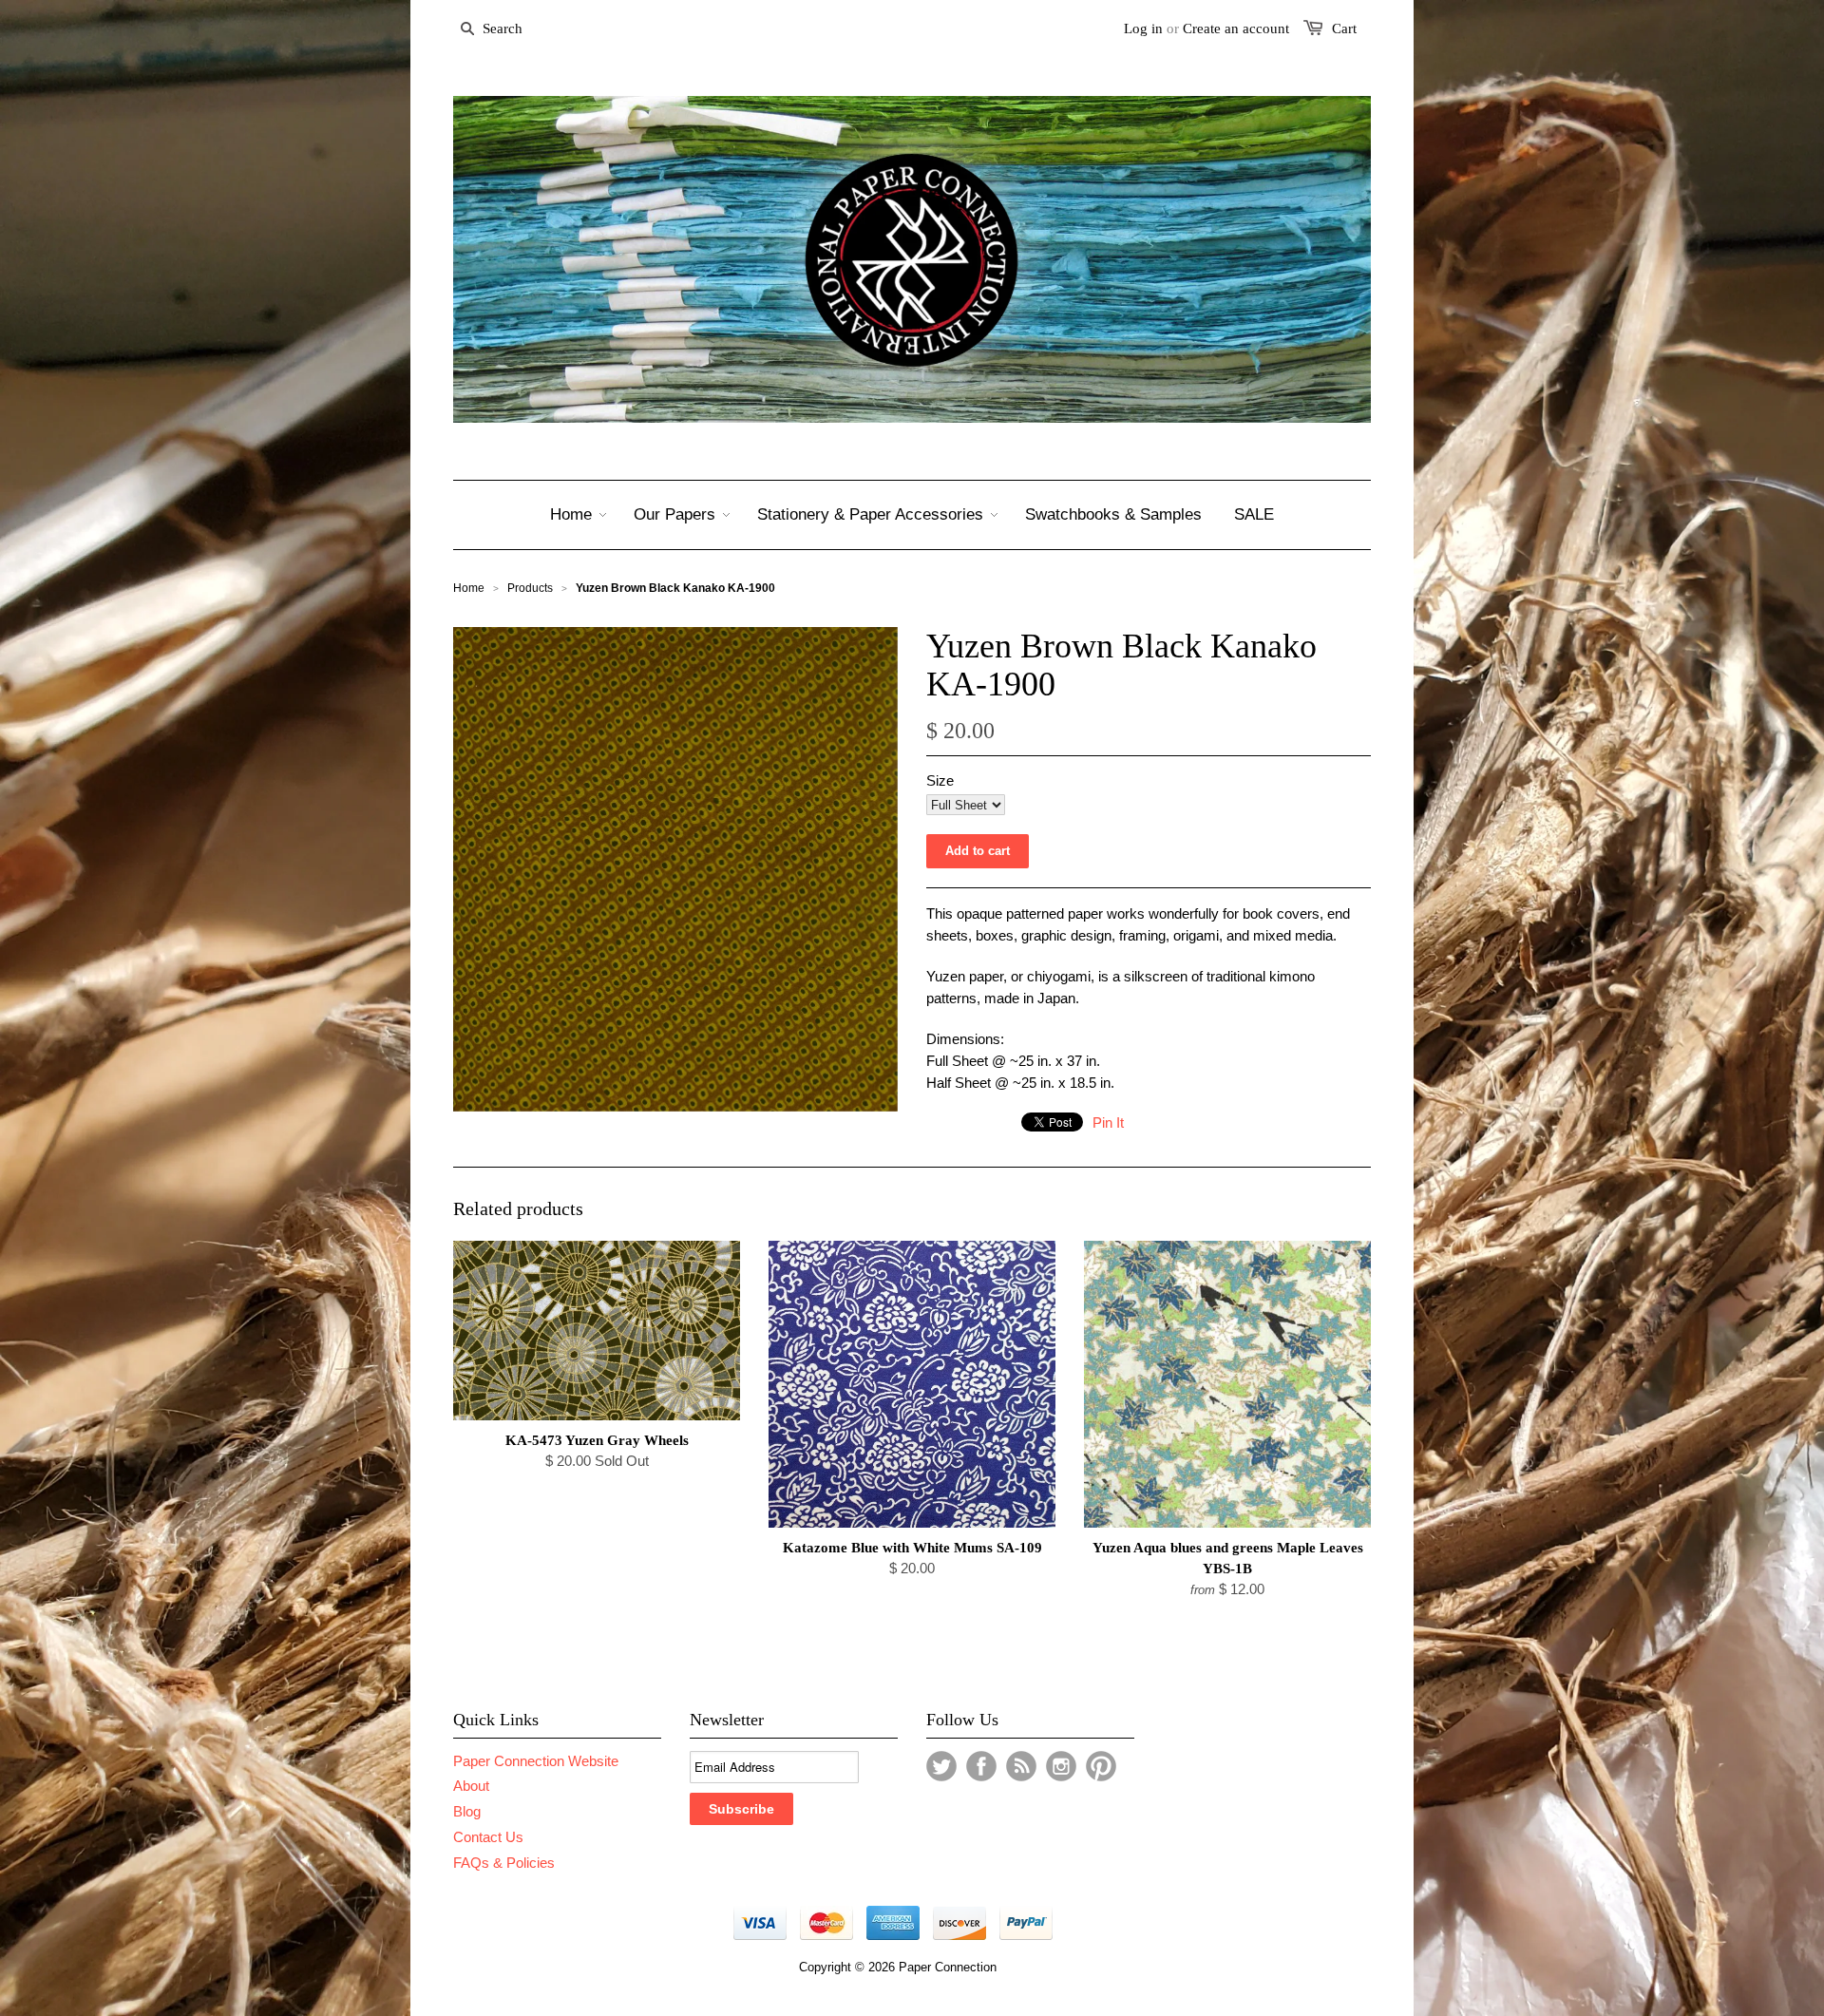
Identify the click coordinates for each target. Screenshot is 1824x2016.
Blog (467, 1811)
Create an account (1236, 29)
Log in (1143, 29)
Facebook (981, 1766)
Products (530, 588)
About (471, 1786)
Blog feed (1021, 1766)
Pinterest (1101, 1766)
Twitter (941, 1766)
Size (940, 780)
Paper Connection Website (536, 1761)
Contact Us (488, 1837)
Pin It (1108, 1122)
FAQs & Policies (504, 1863)
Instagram (1061, 1766)
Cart (1344, 29)
